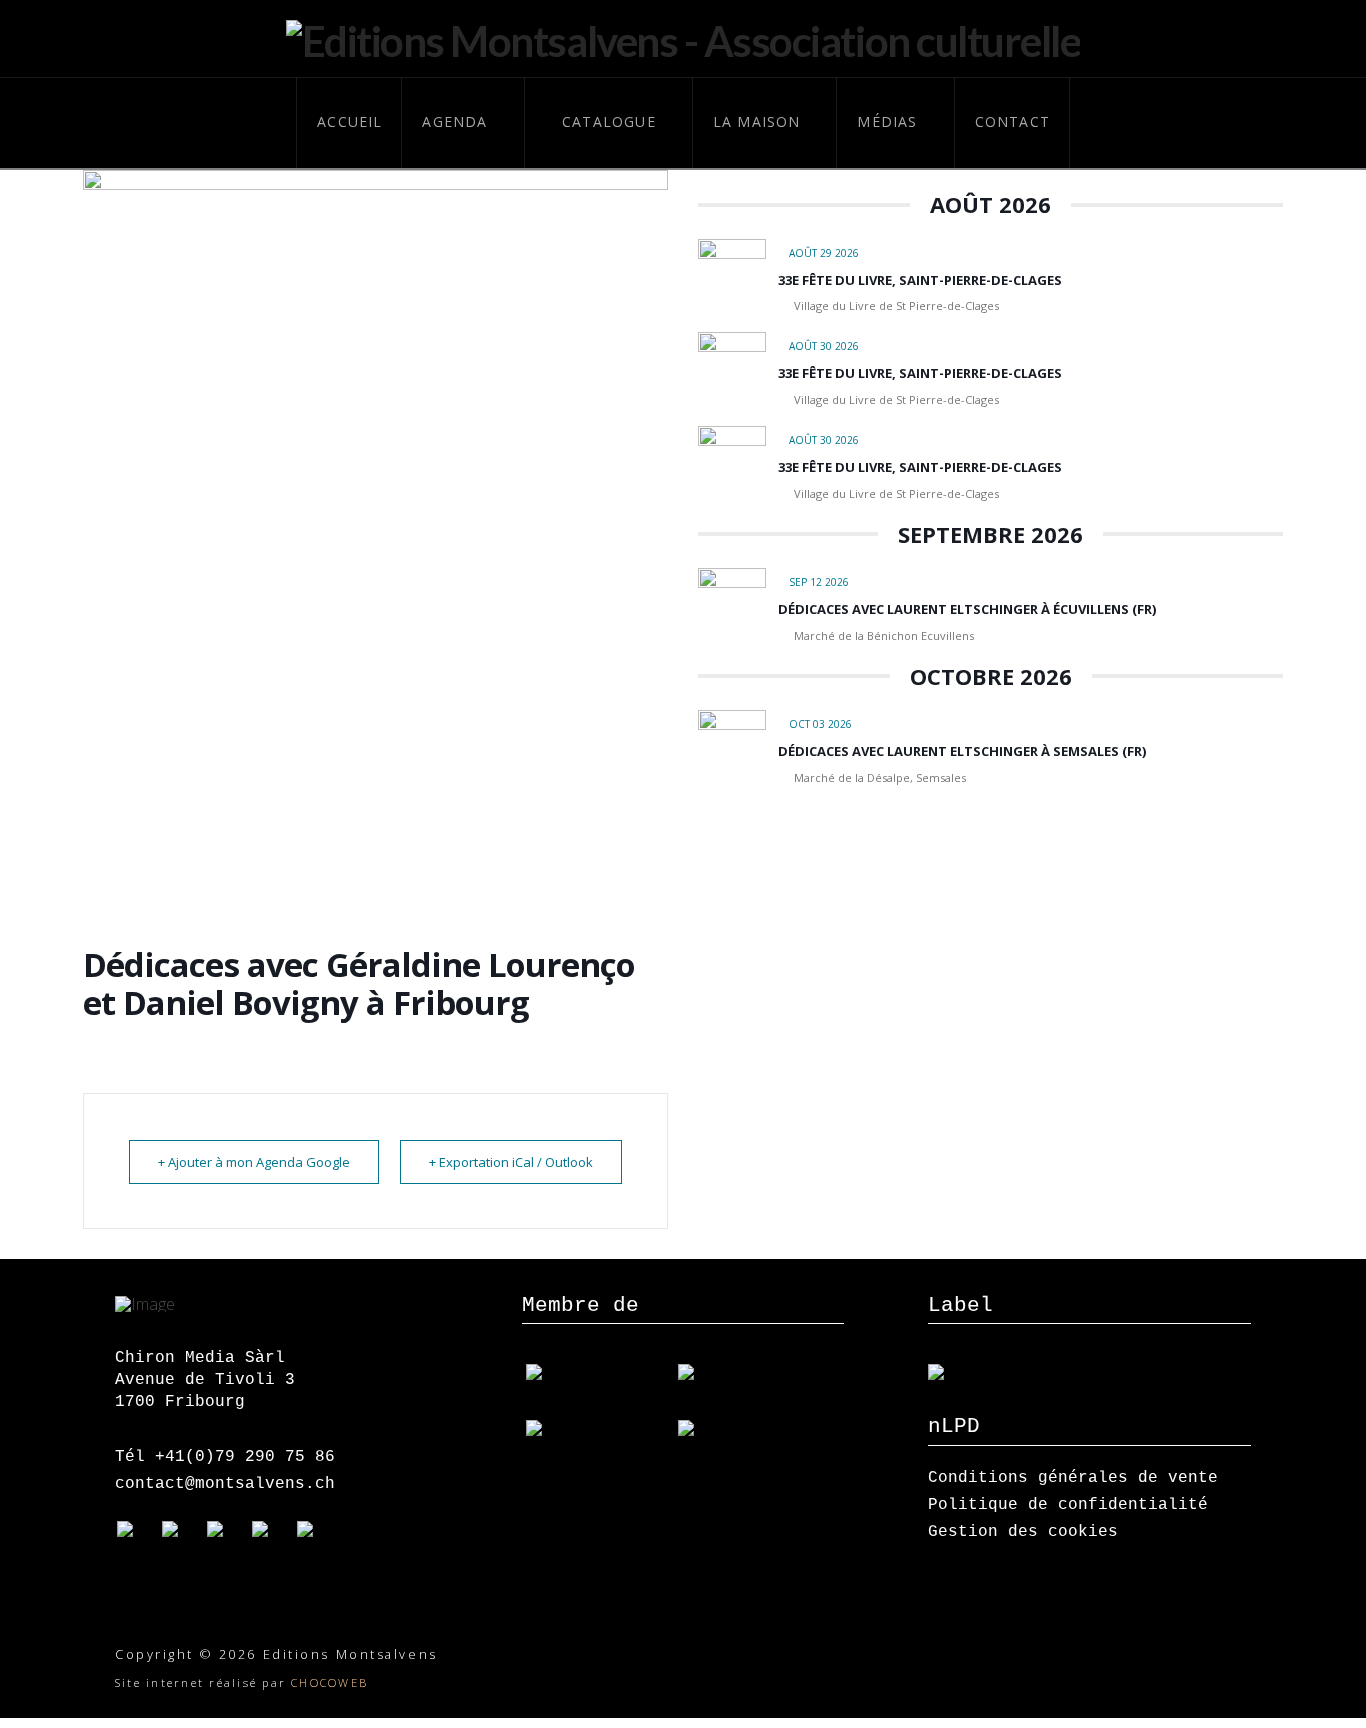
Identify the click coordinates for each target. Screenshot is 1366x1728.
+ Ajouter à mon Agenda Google (254, 1162)
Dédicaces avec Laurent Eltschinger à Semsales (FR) (962, 751)
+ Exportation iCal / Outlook (511, 1162)
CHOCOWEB (329, 1682)
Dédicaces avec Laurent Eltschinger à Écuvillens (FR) (967, 609)
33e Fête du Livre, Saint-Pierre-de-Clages (920, 280)
